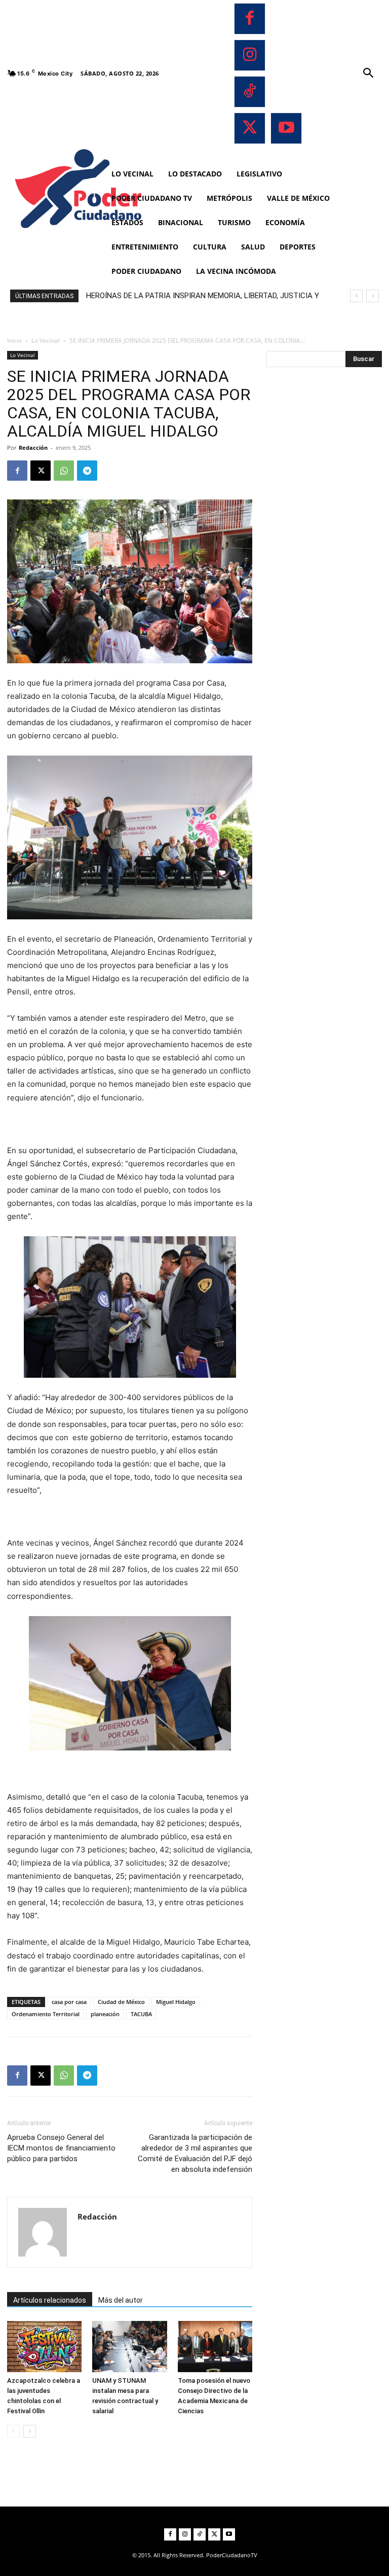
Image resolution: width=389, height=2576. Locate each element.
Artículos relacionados (50, 2300)
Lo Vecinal (46, 341)
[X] (250, 128)
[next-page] (30, 2431)
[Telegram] (87, 471)
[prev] (356, 296)
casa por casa (69, 2002)
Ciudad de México (121, 2002)
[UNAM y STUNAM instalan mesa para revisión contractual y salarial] (129, 2347)
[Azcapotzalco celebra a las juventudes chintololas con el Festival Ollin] (44, 2347)
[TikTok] (250, 92)
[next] (373, 296)
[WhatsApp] (64, 471)
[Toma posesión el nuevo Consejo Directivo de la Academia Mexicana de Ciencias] (215, 2347)
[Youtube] (286, 128)
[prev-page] (13, 2431)
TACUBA (141, 2014)
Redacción (33, 448)
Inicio (14, 341)
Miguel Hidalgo (176, 2002)
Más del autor (121, 2300)
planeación (105, 2014)
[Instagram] (250, 55)
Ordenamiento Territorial (46, 2014)
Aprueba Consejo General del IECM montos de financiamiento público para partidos (61, 2148)
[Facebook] (250, 19)
